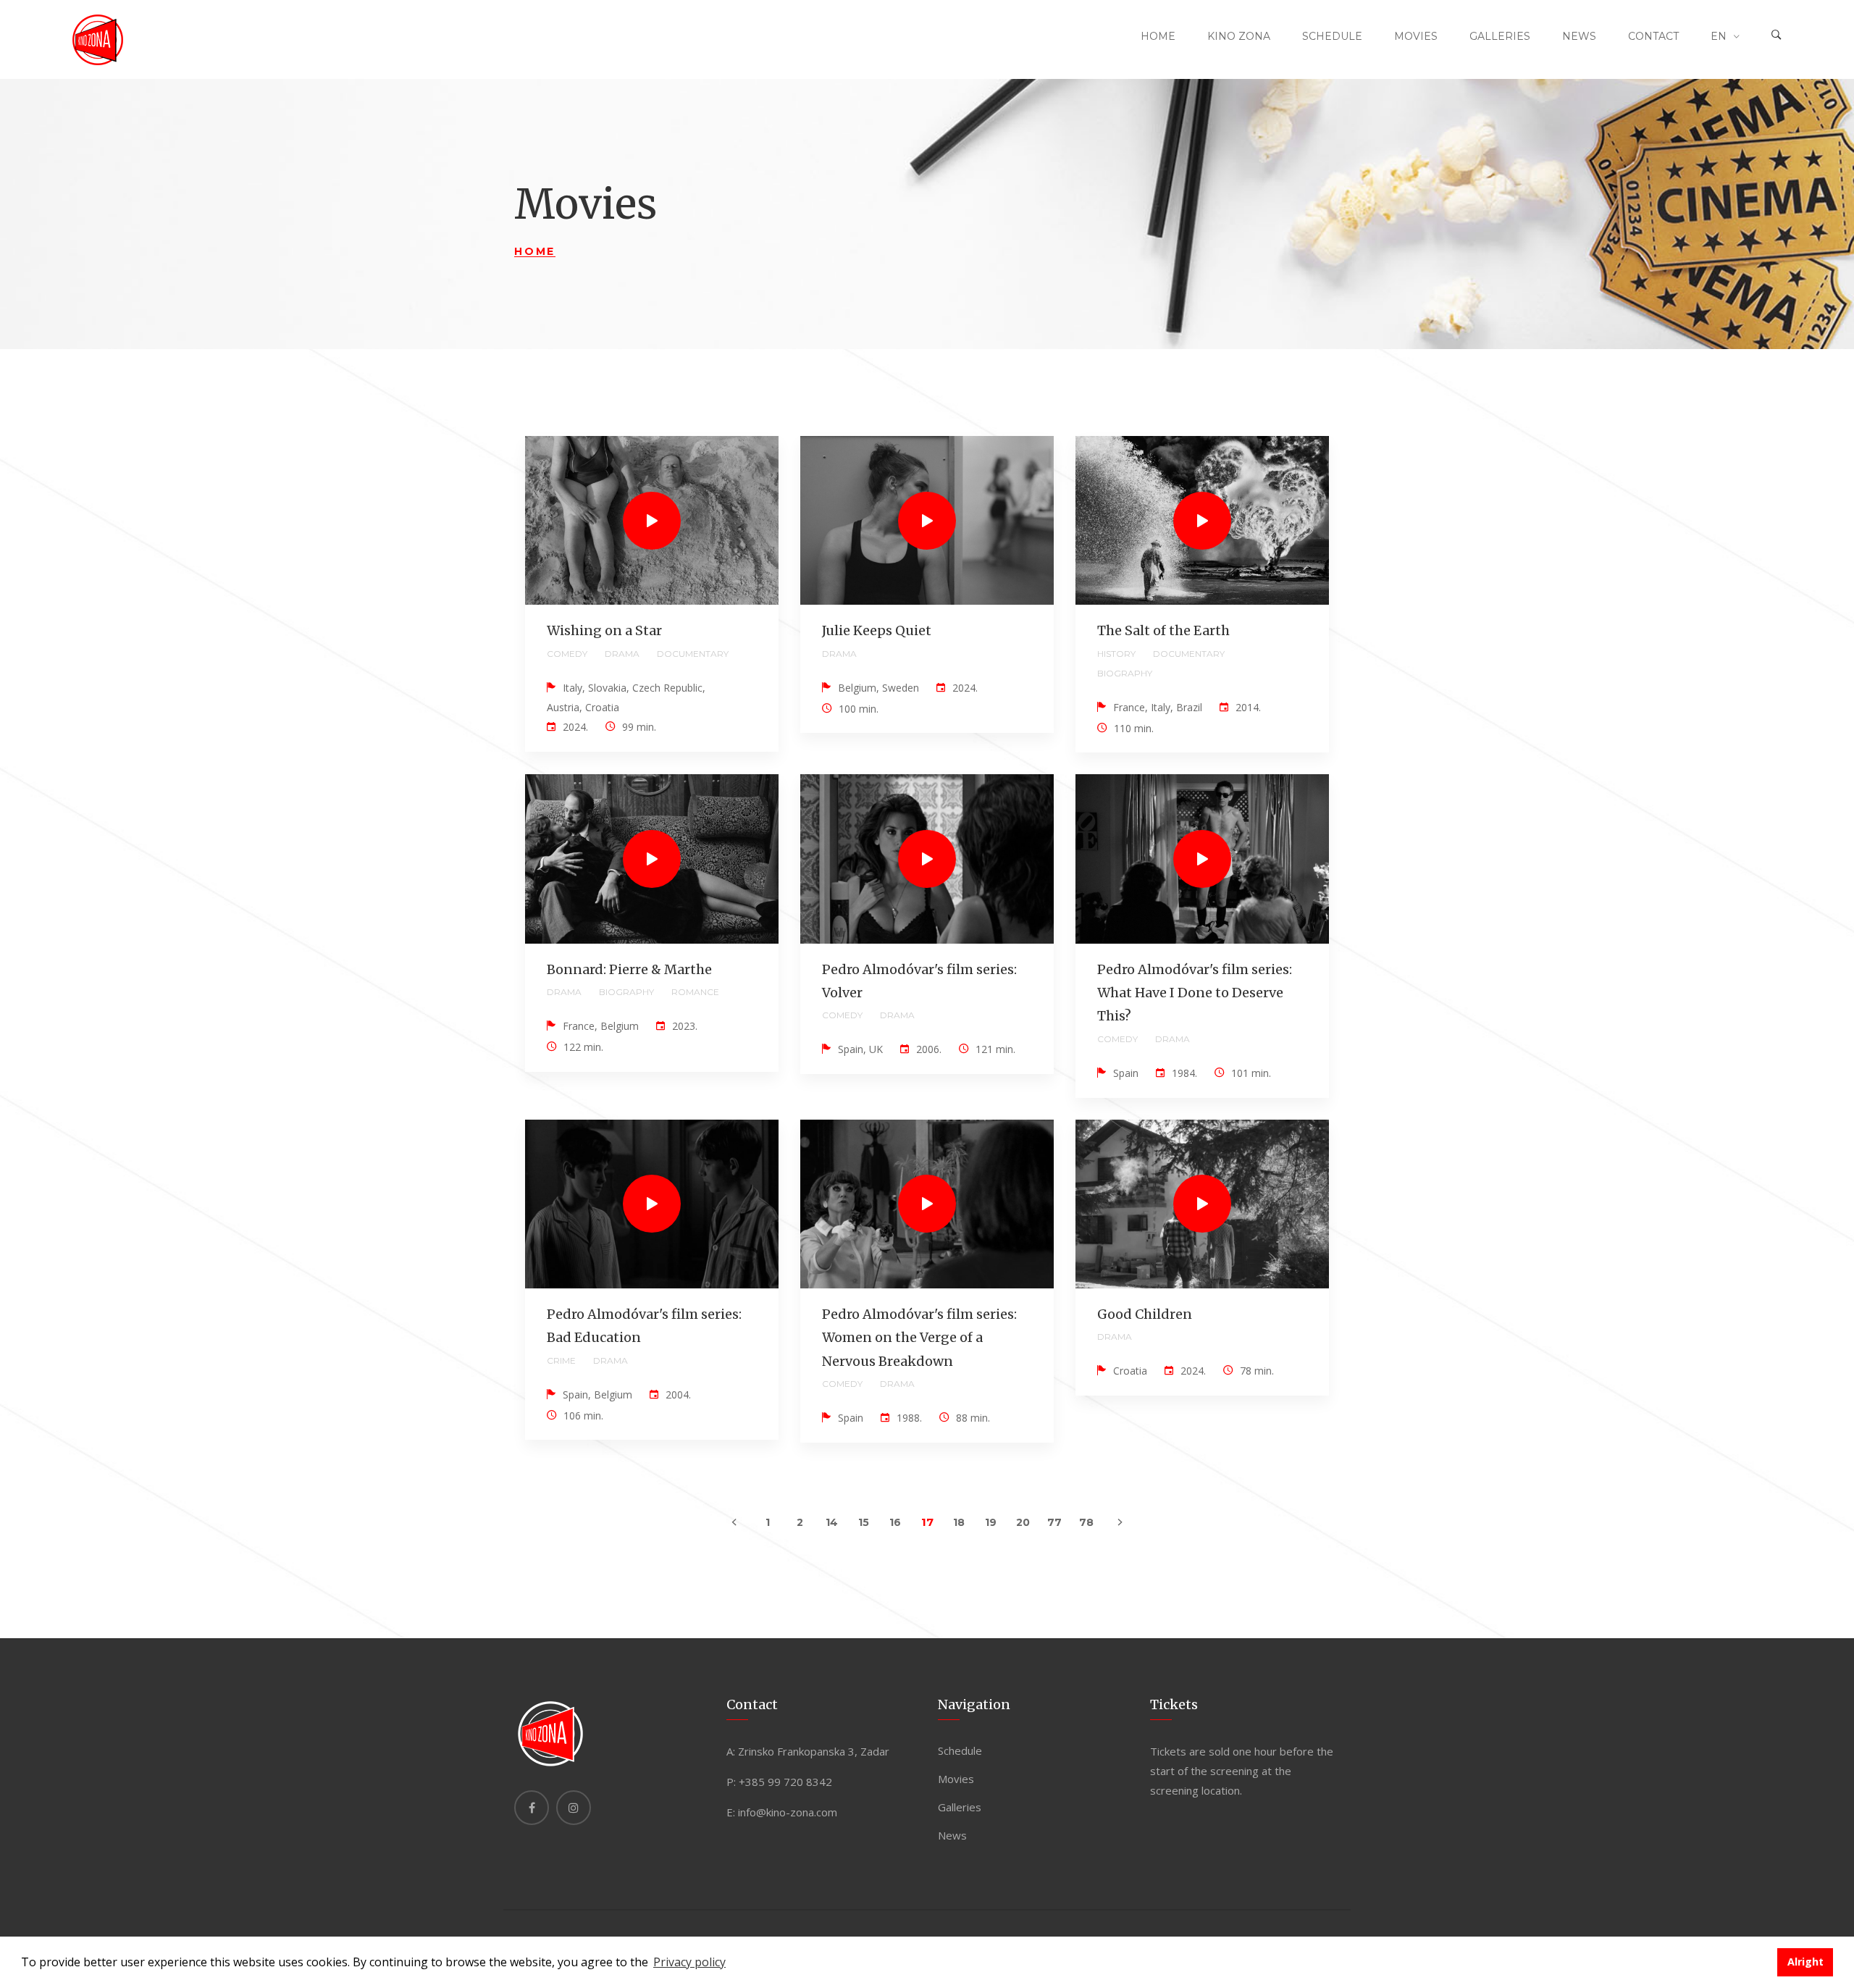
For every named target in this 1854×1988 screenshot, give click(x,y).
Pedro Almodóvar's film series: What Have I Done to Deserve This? (1195, 993)
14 (832, 1522)
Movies (1416, 36)
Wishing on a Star (604, 630)
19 (991, 1522)
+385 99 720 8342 (785, 1782)
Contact (1653, 36)
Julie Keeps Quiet (877, 630)
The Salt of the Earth (1163, 630)
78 (1086, 1522)
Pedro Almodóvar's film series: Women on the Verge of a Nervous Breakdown (919, 1338)
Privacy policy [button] (689, 1962)
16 (895, 1522)
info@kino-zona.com (788, 1812)
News (1579, 36)
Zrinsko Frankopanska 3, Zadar (814, 1751)
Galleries (1500, 36)
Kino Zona (1239, 36)
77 (1054, 1522)
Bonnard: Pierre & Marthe (629, 969)
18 (959, 1522)
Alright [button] (1805, 1962)
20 (1023, 1522)
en (1719, 36)
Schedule (1332, 36)
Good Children (1145, 1314)
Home (1158, 36)
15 (864, 1522)
